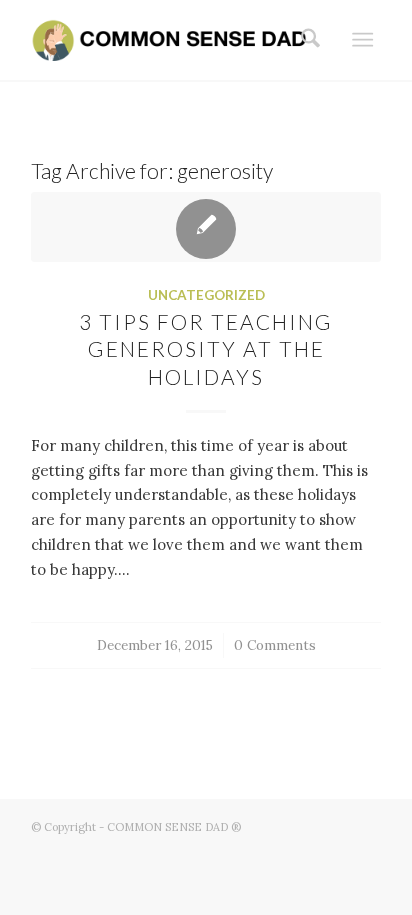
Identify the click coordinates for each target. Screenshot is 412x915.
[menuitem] (304, 40)
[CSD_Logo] (171, 40)
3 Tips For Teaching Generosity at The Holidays (206, 349)
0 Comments (275, 645)
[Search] (304, 40)
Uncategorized (206, 295)
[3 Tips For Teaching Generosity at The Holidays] (206, 227)
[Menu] (362, 40)
